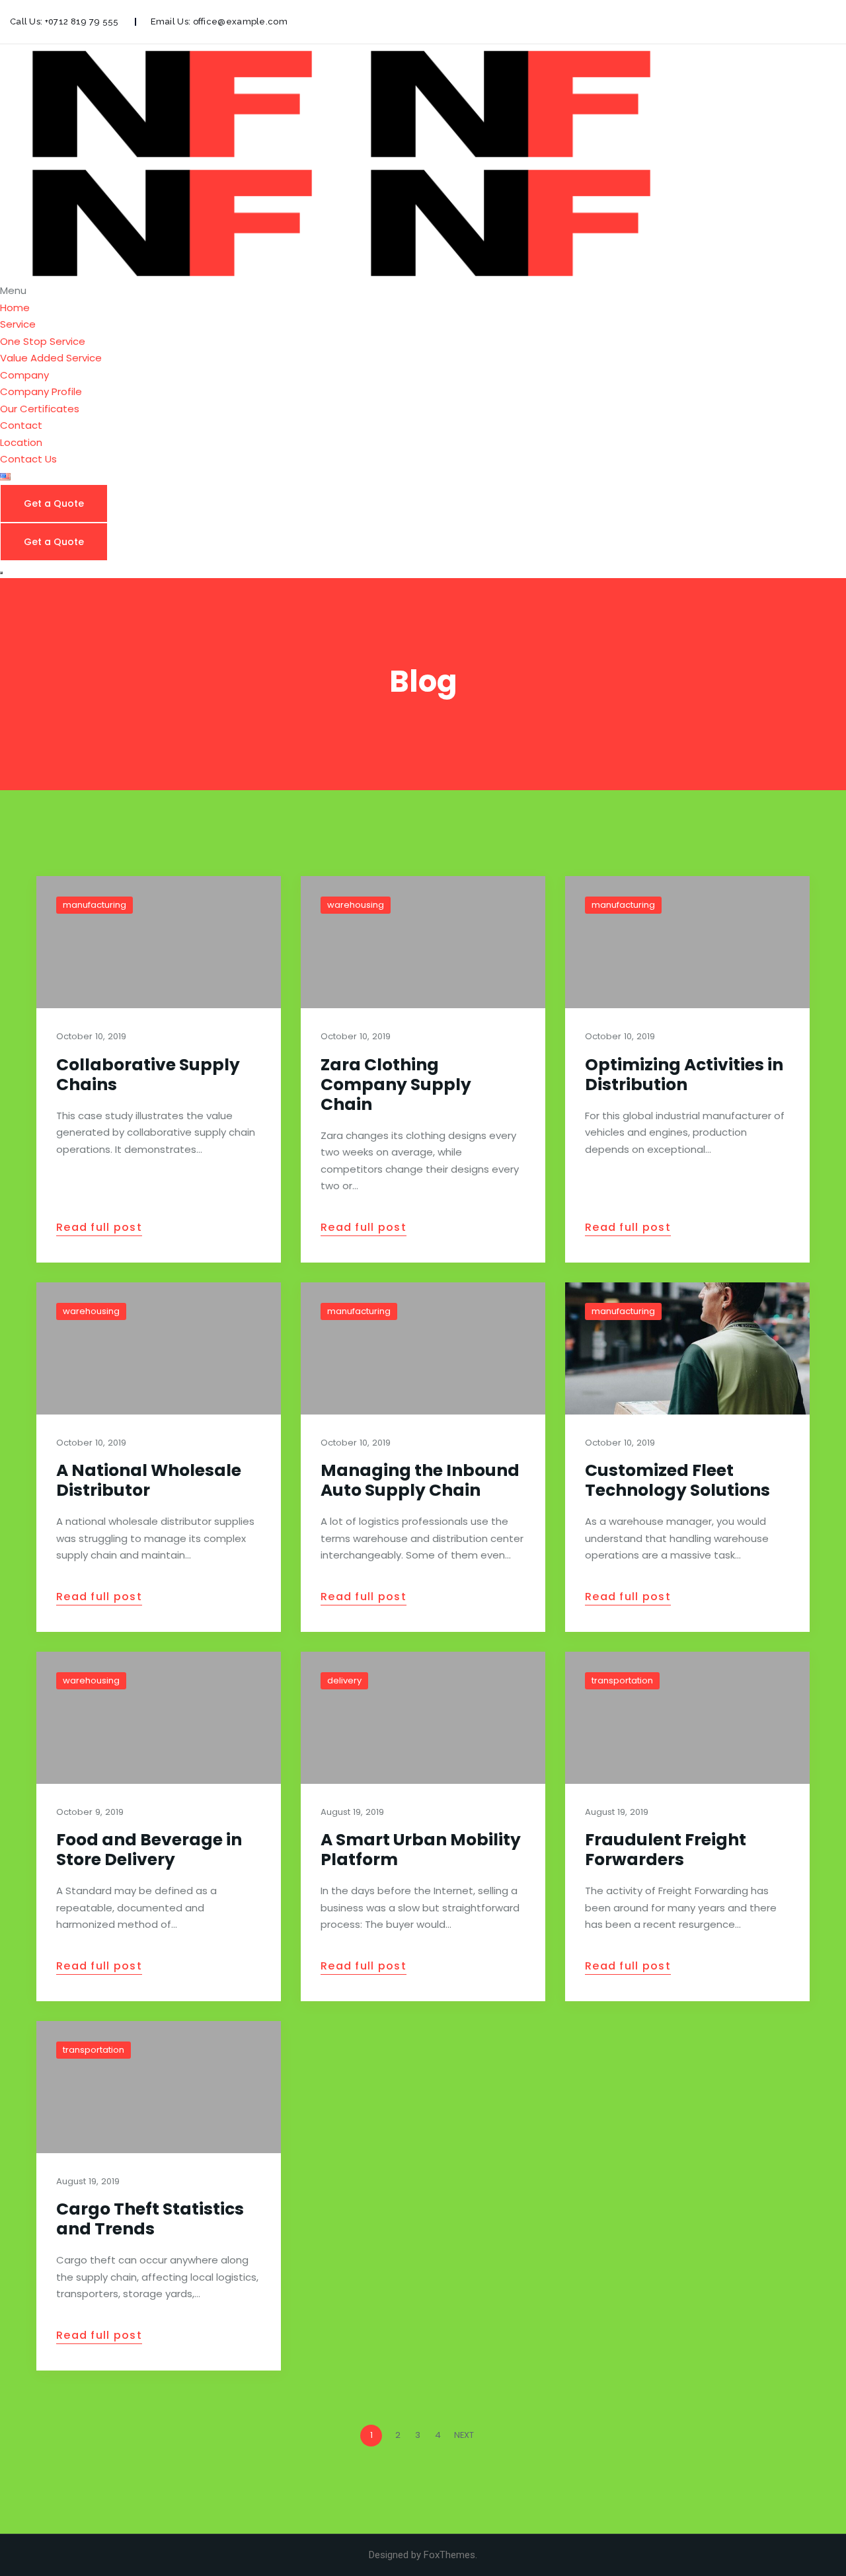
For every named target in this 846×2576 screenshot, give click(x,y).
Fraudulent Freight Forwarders (666, 1850)
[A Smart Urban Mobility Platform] (423, 1718)
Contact (21, 425)
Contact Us (28, 459)
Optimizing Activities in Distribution (684, 1075)
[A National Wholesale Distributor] (159, 1348)
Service (18, 324)
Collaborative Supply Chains (148, 1075)
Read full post (99, 1228)
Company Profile (41, 391)
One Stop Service (43, 341)
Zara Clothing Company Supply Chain (396, 1085)
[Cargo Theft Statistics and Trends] (159, 2087)
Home (15, 308)
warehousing (356, 905)
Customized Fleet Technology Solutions (677, 1480)
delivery (344, 1680)
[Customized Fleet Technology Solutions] (687, 1348)
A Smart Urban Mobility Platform (421, 1850)
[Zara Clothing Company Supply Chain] (423, 942)
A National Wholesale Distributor (149, 1480)
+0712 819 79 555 (82, 21)
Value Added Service (51, 358)
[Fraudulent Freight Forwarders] (687, 1718)
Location (21, 442)
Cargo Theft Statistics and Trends (150, 2219)
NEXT (465, 2435)
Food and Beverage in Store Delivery (149, 1850)
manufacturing (95, 905)
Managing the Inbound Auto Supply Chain (420, 1480)
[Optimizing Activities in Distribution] (687, 942)
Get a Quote (54, 503)
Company (24, 375)
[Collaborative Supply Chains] (159, 942)
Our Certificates (40, 409)
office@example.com (240, 21)
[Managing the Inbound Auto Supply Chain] (423, 1348)
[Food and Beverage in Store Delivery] (159, 1718)
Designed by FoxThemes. (423, 2555)
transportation (622, 1680)
